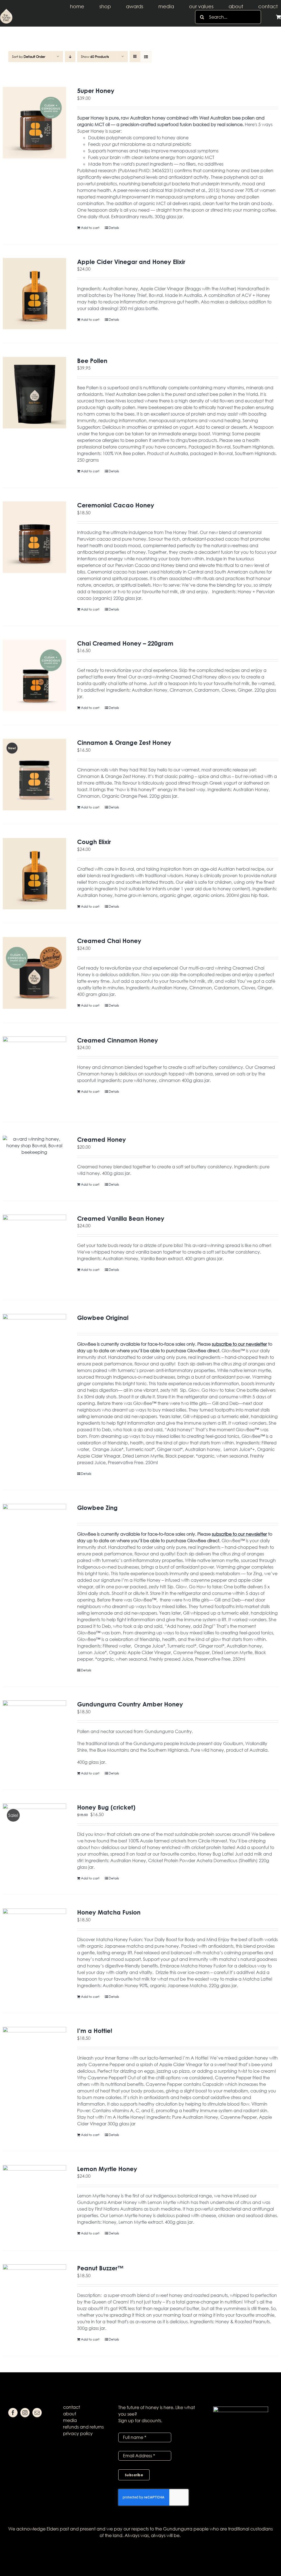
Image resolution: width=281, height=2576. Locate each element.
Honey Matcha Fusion (109, 1912)
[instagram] (25, 2413)
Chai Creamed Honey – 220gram (125, 643)
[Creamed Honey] (34, 1146)
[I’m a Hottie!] (34, 2063)
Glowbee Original (103, 1318)
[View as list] (146, 57)
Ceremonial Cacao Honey (116, 505)
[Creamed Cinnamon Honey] (34, 1072)
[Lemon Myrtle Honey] (34, 2201)
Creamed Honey (102, 1139)
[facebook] (13, 2413)
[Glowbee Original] (34, 1350)
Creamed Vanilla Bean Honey (121, 1218)
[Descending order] (70, 57)
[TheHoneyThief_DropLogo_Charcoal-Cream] (6, 11)
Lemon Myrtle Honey (107, 2169)
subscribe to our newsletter (239, 1344)
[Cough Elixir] (34, 874)
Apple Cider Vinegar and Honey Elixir (131, 262)
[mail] (37, 2413)
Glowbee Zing (97, 1508)
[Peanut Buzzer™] (34, 2300)
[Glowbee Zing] (34, 1540)
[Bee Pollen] (34, 393)
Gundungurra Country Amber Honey (130, 1704)
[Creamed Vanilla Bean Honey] (34, 1250)
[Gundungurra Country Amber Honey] (34, 1736)
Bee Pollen (92, 361)
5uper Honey (96, 91)
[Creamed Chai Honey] (34, 973)
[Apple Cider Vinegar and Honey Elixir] (34, 294)
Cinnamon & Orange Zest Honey (124, 742)
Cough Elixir (94, 842)
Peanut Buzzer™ (100, 2268)
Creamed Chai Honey (109, 941)
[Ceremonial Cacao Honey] (34, 537)
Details (114, 228)
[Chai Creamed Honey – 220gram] (34, 675)
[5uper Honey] (34, 123)
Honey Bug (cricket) (106, 1807)
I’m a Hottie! (95, 2031)
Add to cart (90, 228)
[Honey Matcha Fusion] (34, 1944)
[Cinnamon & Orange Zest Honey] (34, 775)
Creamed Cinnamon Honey (118, 1040)
